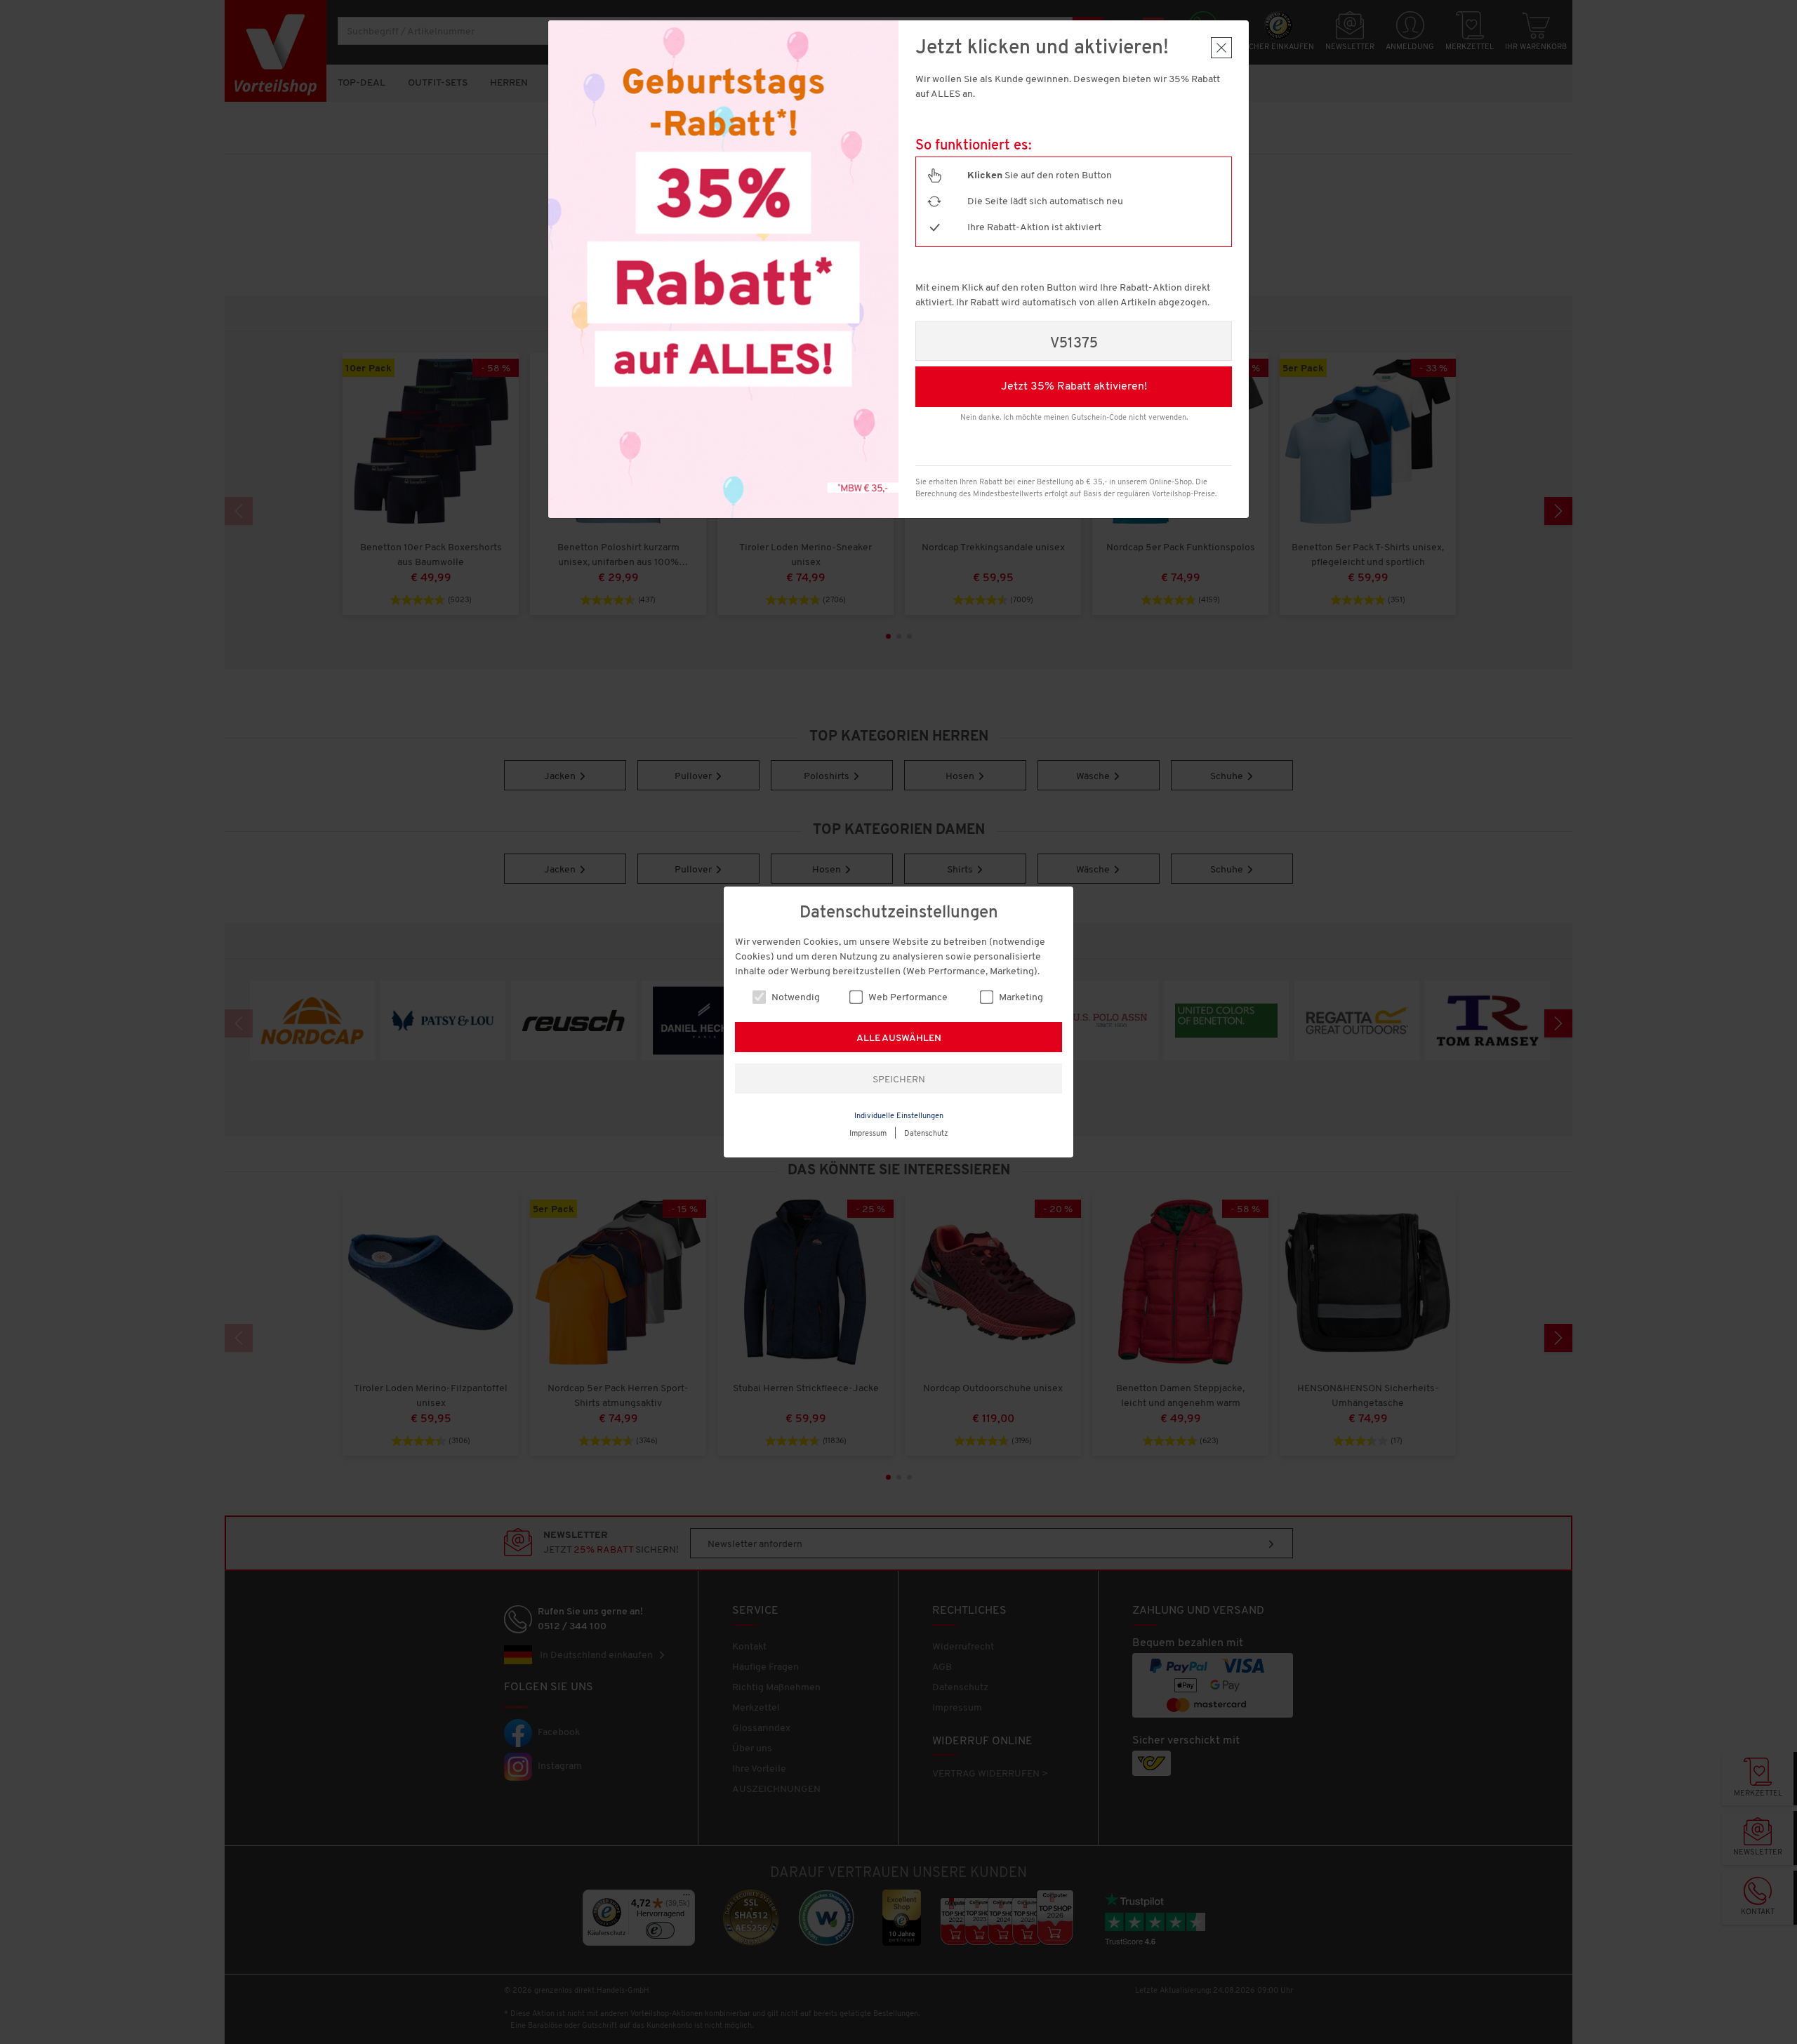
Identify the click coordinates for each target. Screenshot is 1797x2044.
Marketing (1020, 998)
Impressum (868, 1134)
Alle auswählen (899, 1038)
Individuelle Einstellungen (899, 1116)
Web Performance (907, 998)
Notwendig (795, 998)
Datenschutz (926, 1134)
